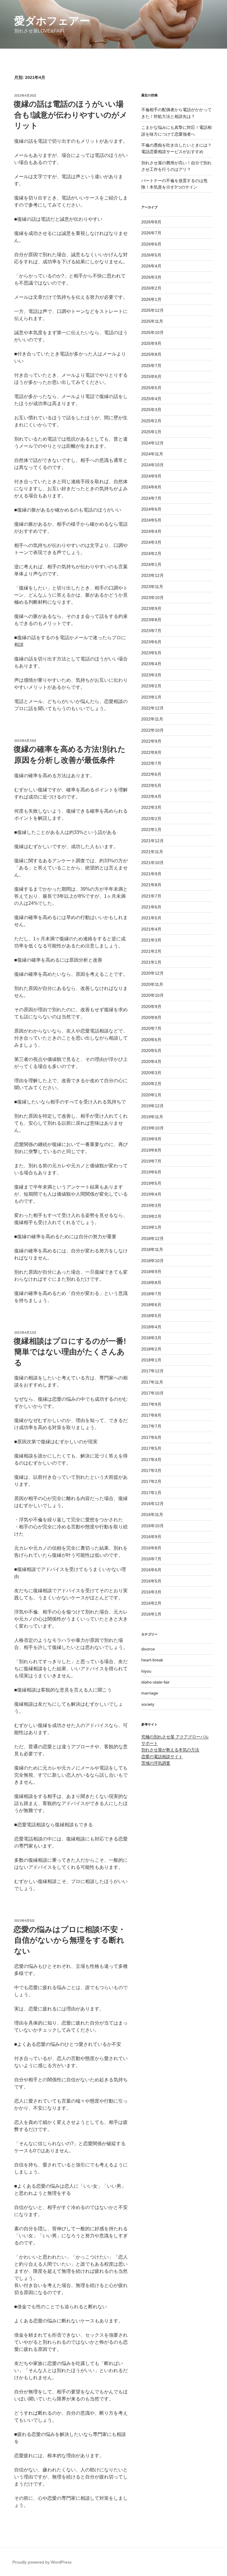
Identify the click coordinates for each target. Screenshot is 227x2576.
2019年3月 (151, 1205)
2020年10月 (153, 995)
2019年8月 (151, 1150)
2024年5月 (151, 520)
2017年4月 (151, 1460)
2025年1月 (151, 432)
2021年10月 (153, 863)
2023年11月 (152, 587)
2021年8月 (151, 885)
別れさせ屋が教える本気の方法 (170, 1750)
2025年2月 (151, 421)
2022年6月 (151, 774)
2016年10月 (153, 1526)
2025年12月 (153, 310)
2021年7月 (151, 896)
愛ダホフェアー (52, 21)
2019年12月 (153, 1106)
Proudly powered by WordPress (42, 2562)
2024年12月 (153, 443)
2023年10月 (153, 598)
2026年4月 (151, 266)
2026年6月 (151, 244)
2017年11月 (152, 1382)
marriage (150, 1693)
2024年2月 (151, 553)
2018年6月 (151, 1305)
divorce (148, 1649)
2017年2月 (151, 1481)
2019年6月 (151, 1172)
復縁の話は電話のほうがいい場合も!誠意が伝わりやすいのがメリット (70, 115)
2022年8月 (151, 752)
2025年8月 (151, 354)
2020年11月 (152, 984)
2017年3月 (151, 1470)
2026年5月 (151, 255)
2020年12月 (153, 973)
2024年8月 (151, 487)
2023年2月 (151, 686)
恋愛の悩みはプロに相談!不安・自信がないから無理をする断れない (70, 1940)
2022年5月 (151, 785)
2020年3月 (151, 1073)
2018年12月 (153, 1239)
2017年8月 (151, 1415)
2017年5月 (151, 1448)
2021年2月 (151, 951)
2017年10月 (153, 1393)
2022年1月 (151, 830)
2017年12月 (153, 1371)
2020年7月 (151, 1028)
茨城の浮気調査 (156, 1763)
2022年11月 (152, 719)
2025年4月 (151, 399)
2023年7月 (151, 631)
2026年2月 (151, 288)
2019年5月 (151, 1183)
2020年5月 (151, 1051)
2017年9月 (151, 1404)
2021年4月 (151, 929)
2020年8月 (151, 1017)
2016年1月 (151, 1614)
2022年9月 (151, 741)
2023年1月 (151, 697)
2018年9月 (151, 1272)
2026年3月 (151, 277)
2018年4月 (151, 1327)
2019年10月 (153, 1128)
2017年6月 (151, 1437)
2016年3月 (151, 1592)
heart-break (152, 1660)
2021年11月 (152, 852)
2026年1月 (151, 299)
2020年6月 (151, 1040)
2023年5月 (151, 653)
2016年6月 (151, 1570)
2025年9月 (151, 343)
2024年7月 (151, 498)
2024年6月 (151, 509)
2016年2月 (151, 1603)
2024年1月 (151, 564)
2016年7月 (151, 1559)
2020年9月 (151, 1007)
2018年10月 (153, 1261)
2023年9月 (151, 608)
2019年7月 (151, 1161)
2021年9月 (151, 874)
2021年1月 (151, 962)
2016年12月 (153, 1504)
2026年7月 (151, 233)
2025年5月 (151, 388)
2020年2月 (151, 1084)
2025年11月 (152, 321)
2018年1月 (151, 1360)
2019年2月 (151, 1216)
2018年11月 (152, 1249)
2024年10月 (153, 465)
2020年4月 (151, 1061)
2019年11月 (152, 1117)
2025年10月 (153, 332)
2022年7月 (151, 763)
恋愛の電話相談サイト (162, 1757)
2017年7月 (151, 1426)
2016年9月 (151, 1537)
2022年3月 (151, 807)
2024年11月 (152, 454)
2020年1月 (151, 1095)
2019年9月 (151, 1139)
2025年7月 (151, 366)
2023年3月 (151, 675)
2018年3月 (151, 1338)
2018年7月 (151, 1294)
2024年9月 (151, 476)
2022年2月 (151, 819)
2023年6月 (151, 642)
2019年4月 (151, 1194)
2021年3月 (151, 940)
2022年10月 (153, 730)
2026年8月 (151, 222)
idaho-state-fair (155, 1682)
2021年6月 (151, 907)
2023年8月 (151, 620)
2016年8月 (151, 1548)
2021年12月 (153, 841)
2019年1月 (151, 1227)
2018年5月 (151, 1316)
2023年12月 (153, 575)
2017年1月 (151, 1493)
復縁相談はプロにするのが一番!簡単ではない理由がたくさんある (70, 1352)
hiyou (146, 1671)
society (148, 1704)
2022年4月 (151, 796)
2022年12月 (153, 708)
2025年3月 (151, 410)
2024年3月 (151, 542)
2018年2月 (151, 1349)
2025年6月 (151, 376)
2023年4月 (151, 664)
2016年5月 (151, 1581)
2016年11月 (152, 1515)
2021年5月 (151, 918)
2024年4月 (151, 531)
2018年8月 (151, 1283)
